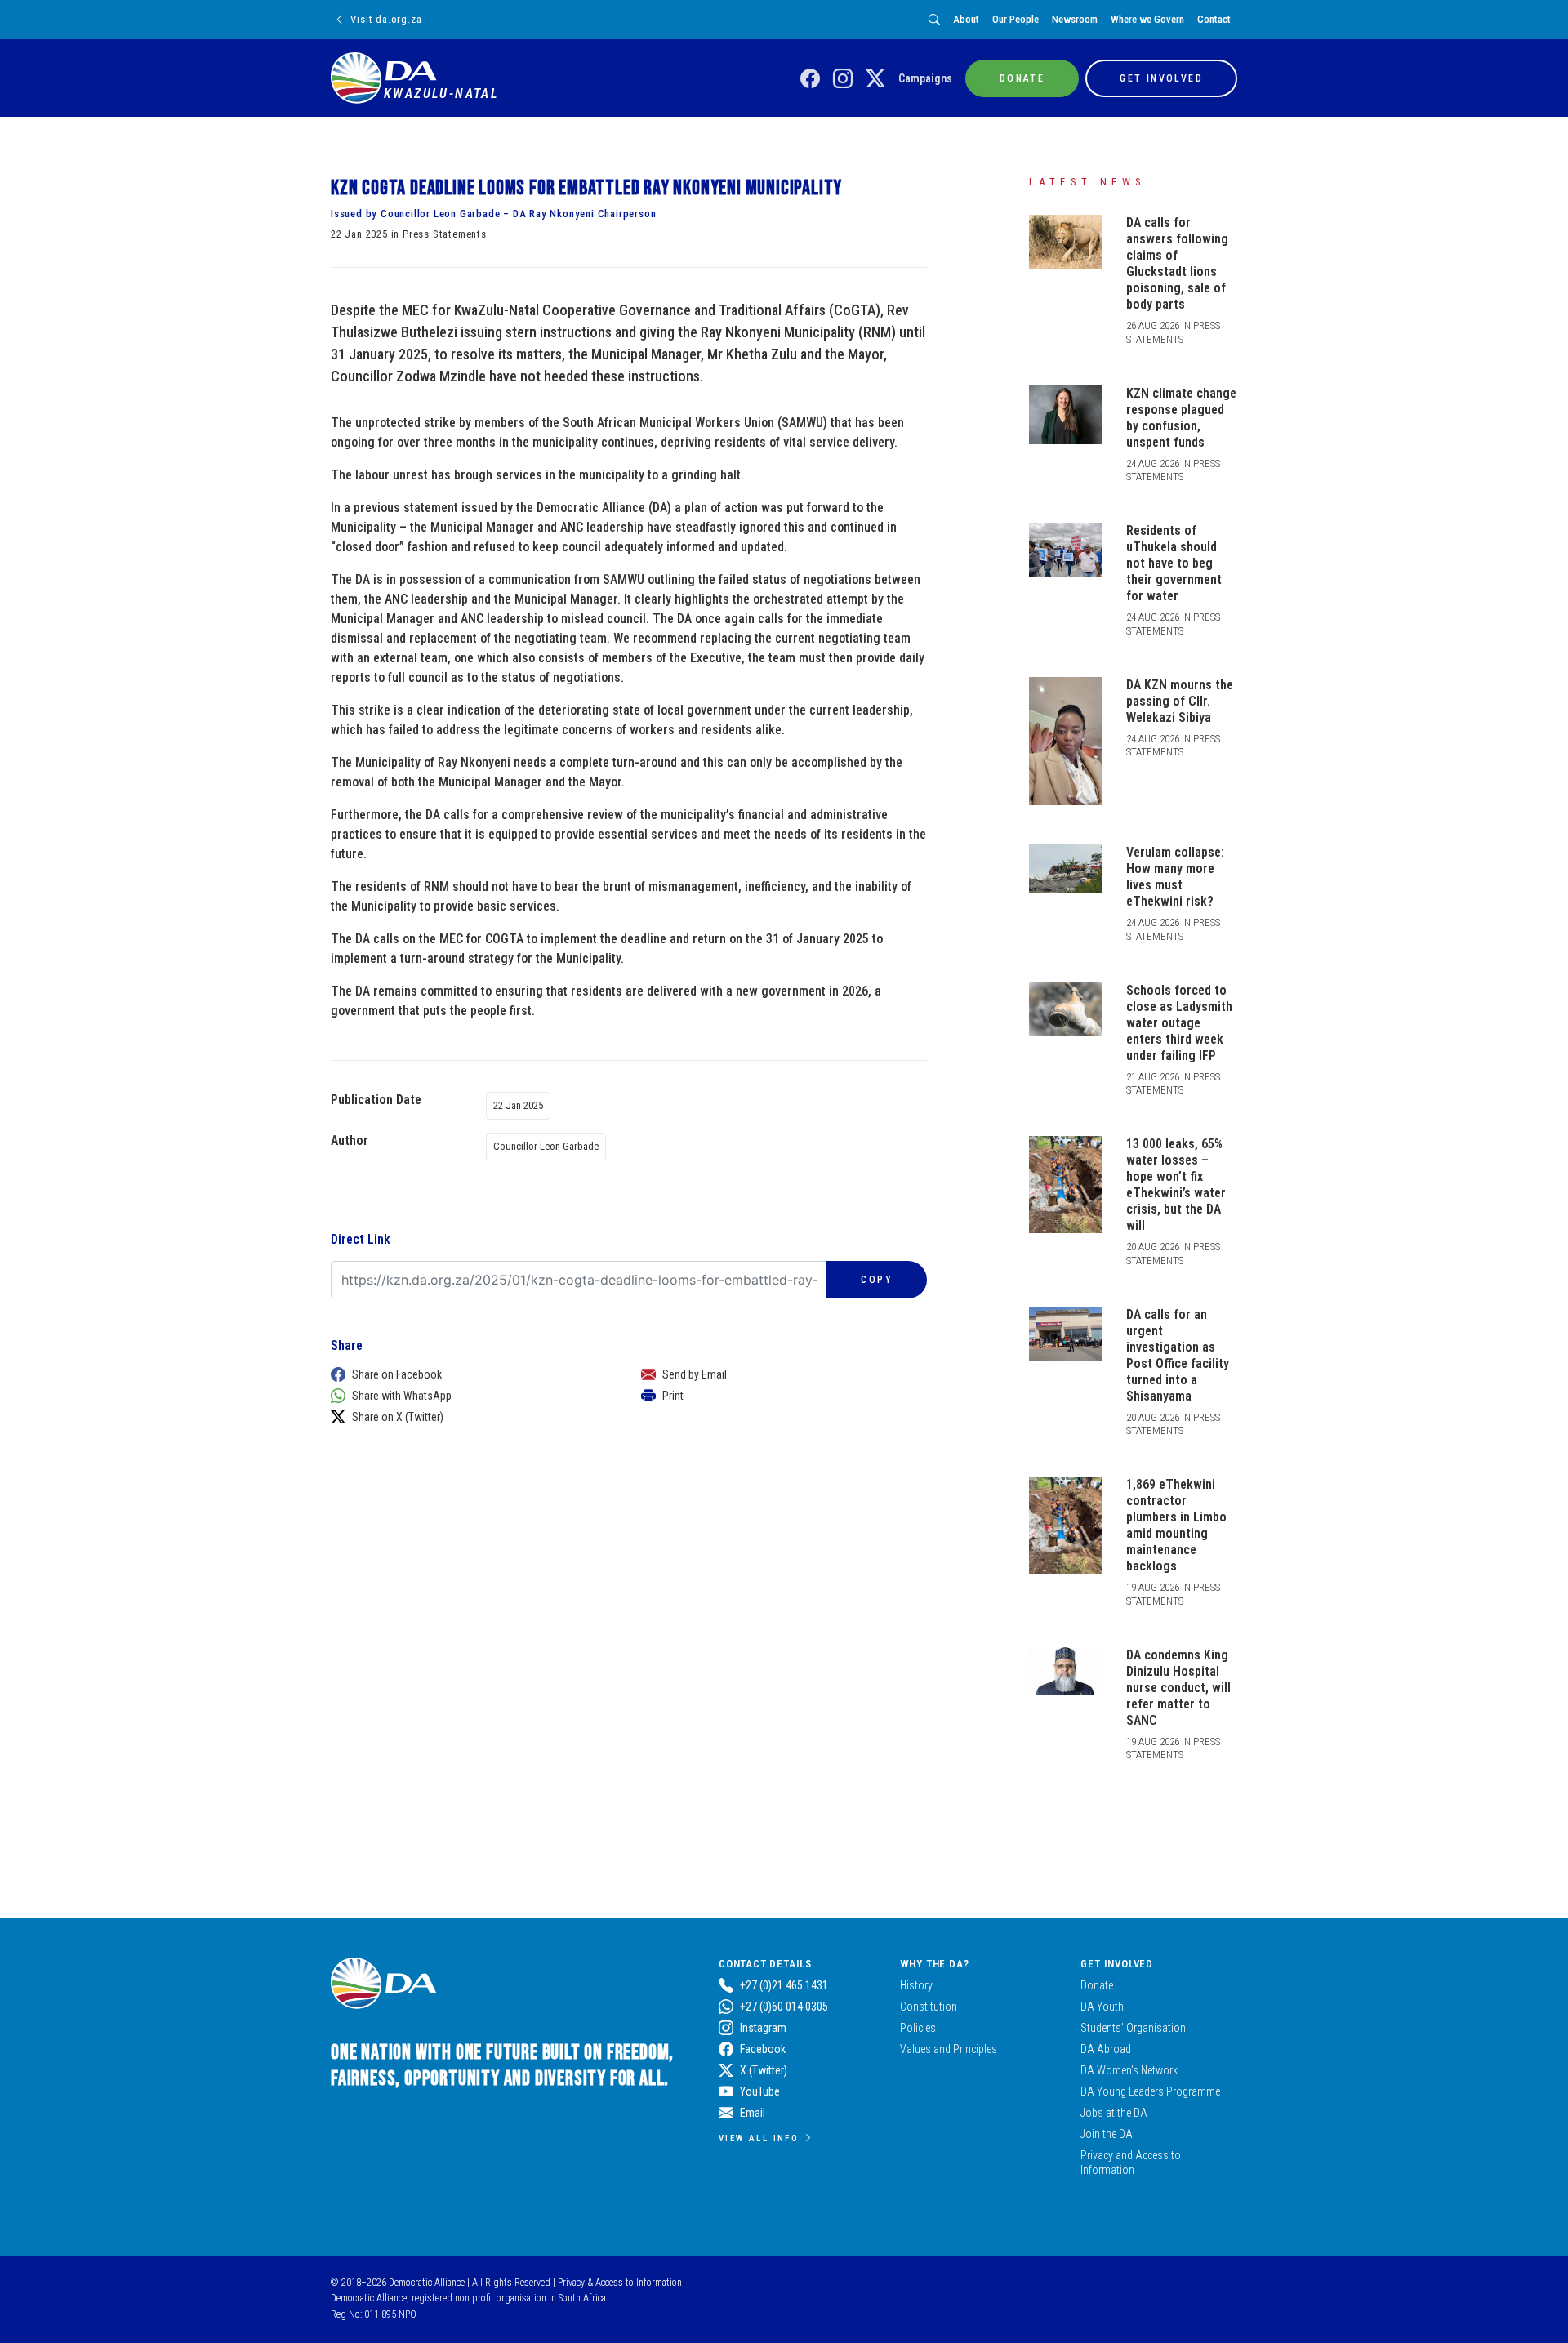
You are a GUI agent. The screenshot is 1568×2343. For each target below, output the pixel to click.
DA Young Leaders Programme (1150, 2091)
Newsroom (1075, 19)
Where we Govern (1147, 19)
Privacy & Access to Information (620, 2283)
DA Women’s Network (1129, 2070)
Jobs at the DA (1114, 2113)
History (916, 1985)
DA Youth (1102, 2007)
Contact (1214, 19)
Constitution (929, 2007)
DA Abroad (1106, 2049)
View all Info (759, 2138)
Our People (1016, 19)
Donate (1097, 1985)
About (966, 19)
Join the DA (1107, 2134)
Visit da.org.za (386, 19)
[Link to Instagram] (843, 79)
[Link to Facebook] (810, 79)
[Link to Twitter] (875, 79)
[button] (470, 1374)
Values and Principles (949, 2049)
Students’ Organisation (1133, 2028)
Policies (918, 2028)
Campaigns (925, 78)
